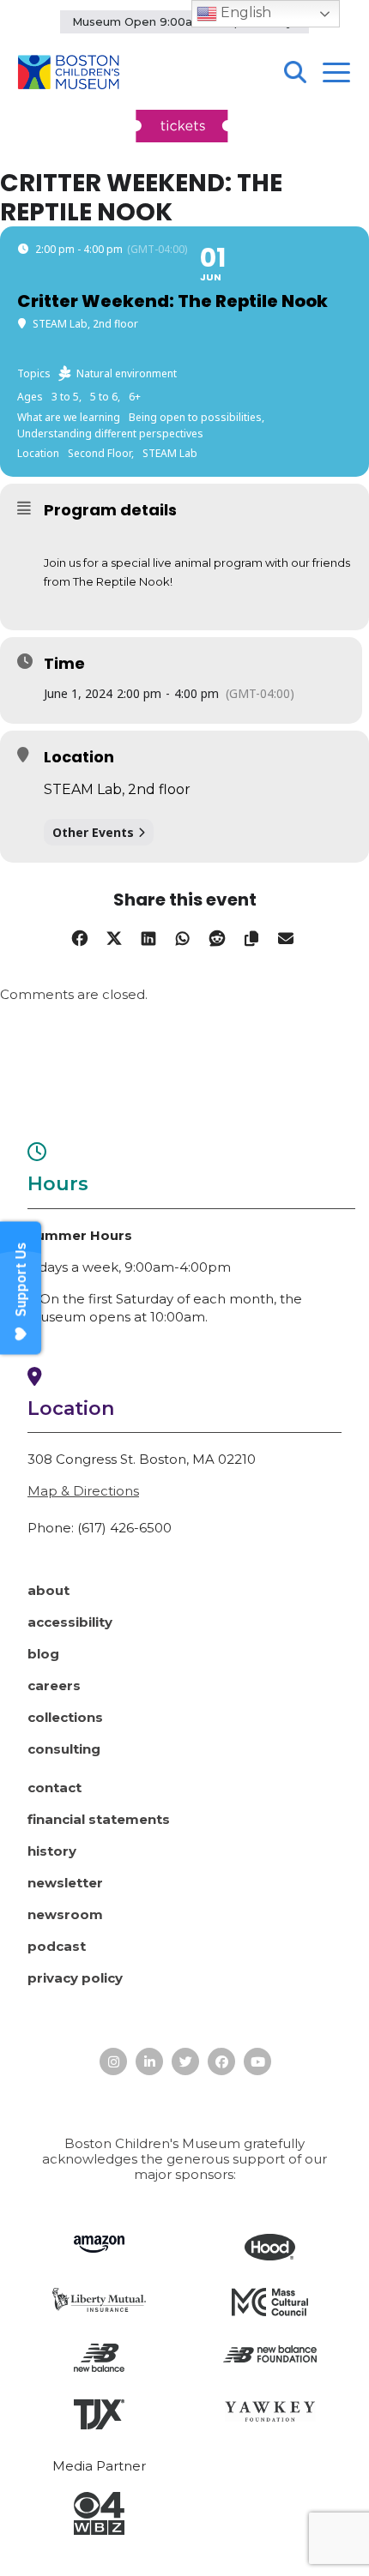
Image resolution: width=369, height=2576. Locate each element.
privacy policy (75, 1978)
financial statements (99, 1819)
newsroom (65, 1914)
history (52, 1851)
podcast (57, 1946)
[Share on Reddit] (217, 936)
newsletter (65, 1883)
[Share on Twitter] (114, 936)
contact (54, 1788)
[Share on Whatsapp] (182, 936)
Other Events (93, 832)
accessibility (70, 1622)
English (244, 12)
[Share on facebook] (79, 936)
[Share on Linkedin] (148, 936)
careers (54, 1685)
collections (65, 1717)
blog (43, 1654)
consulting (64, 1749)
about (48, 1590)
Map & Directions (83, 1491)
